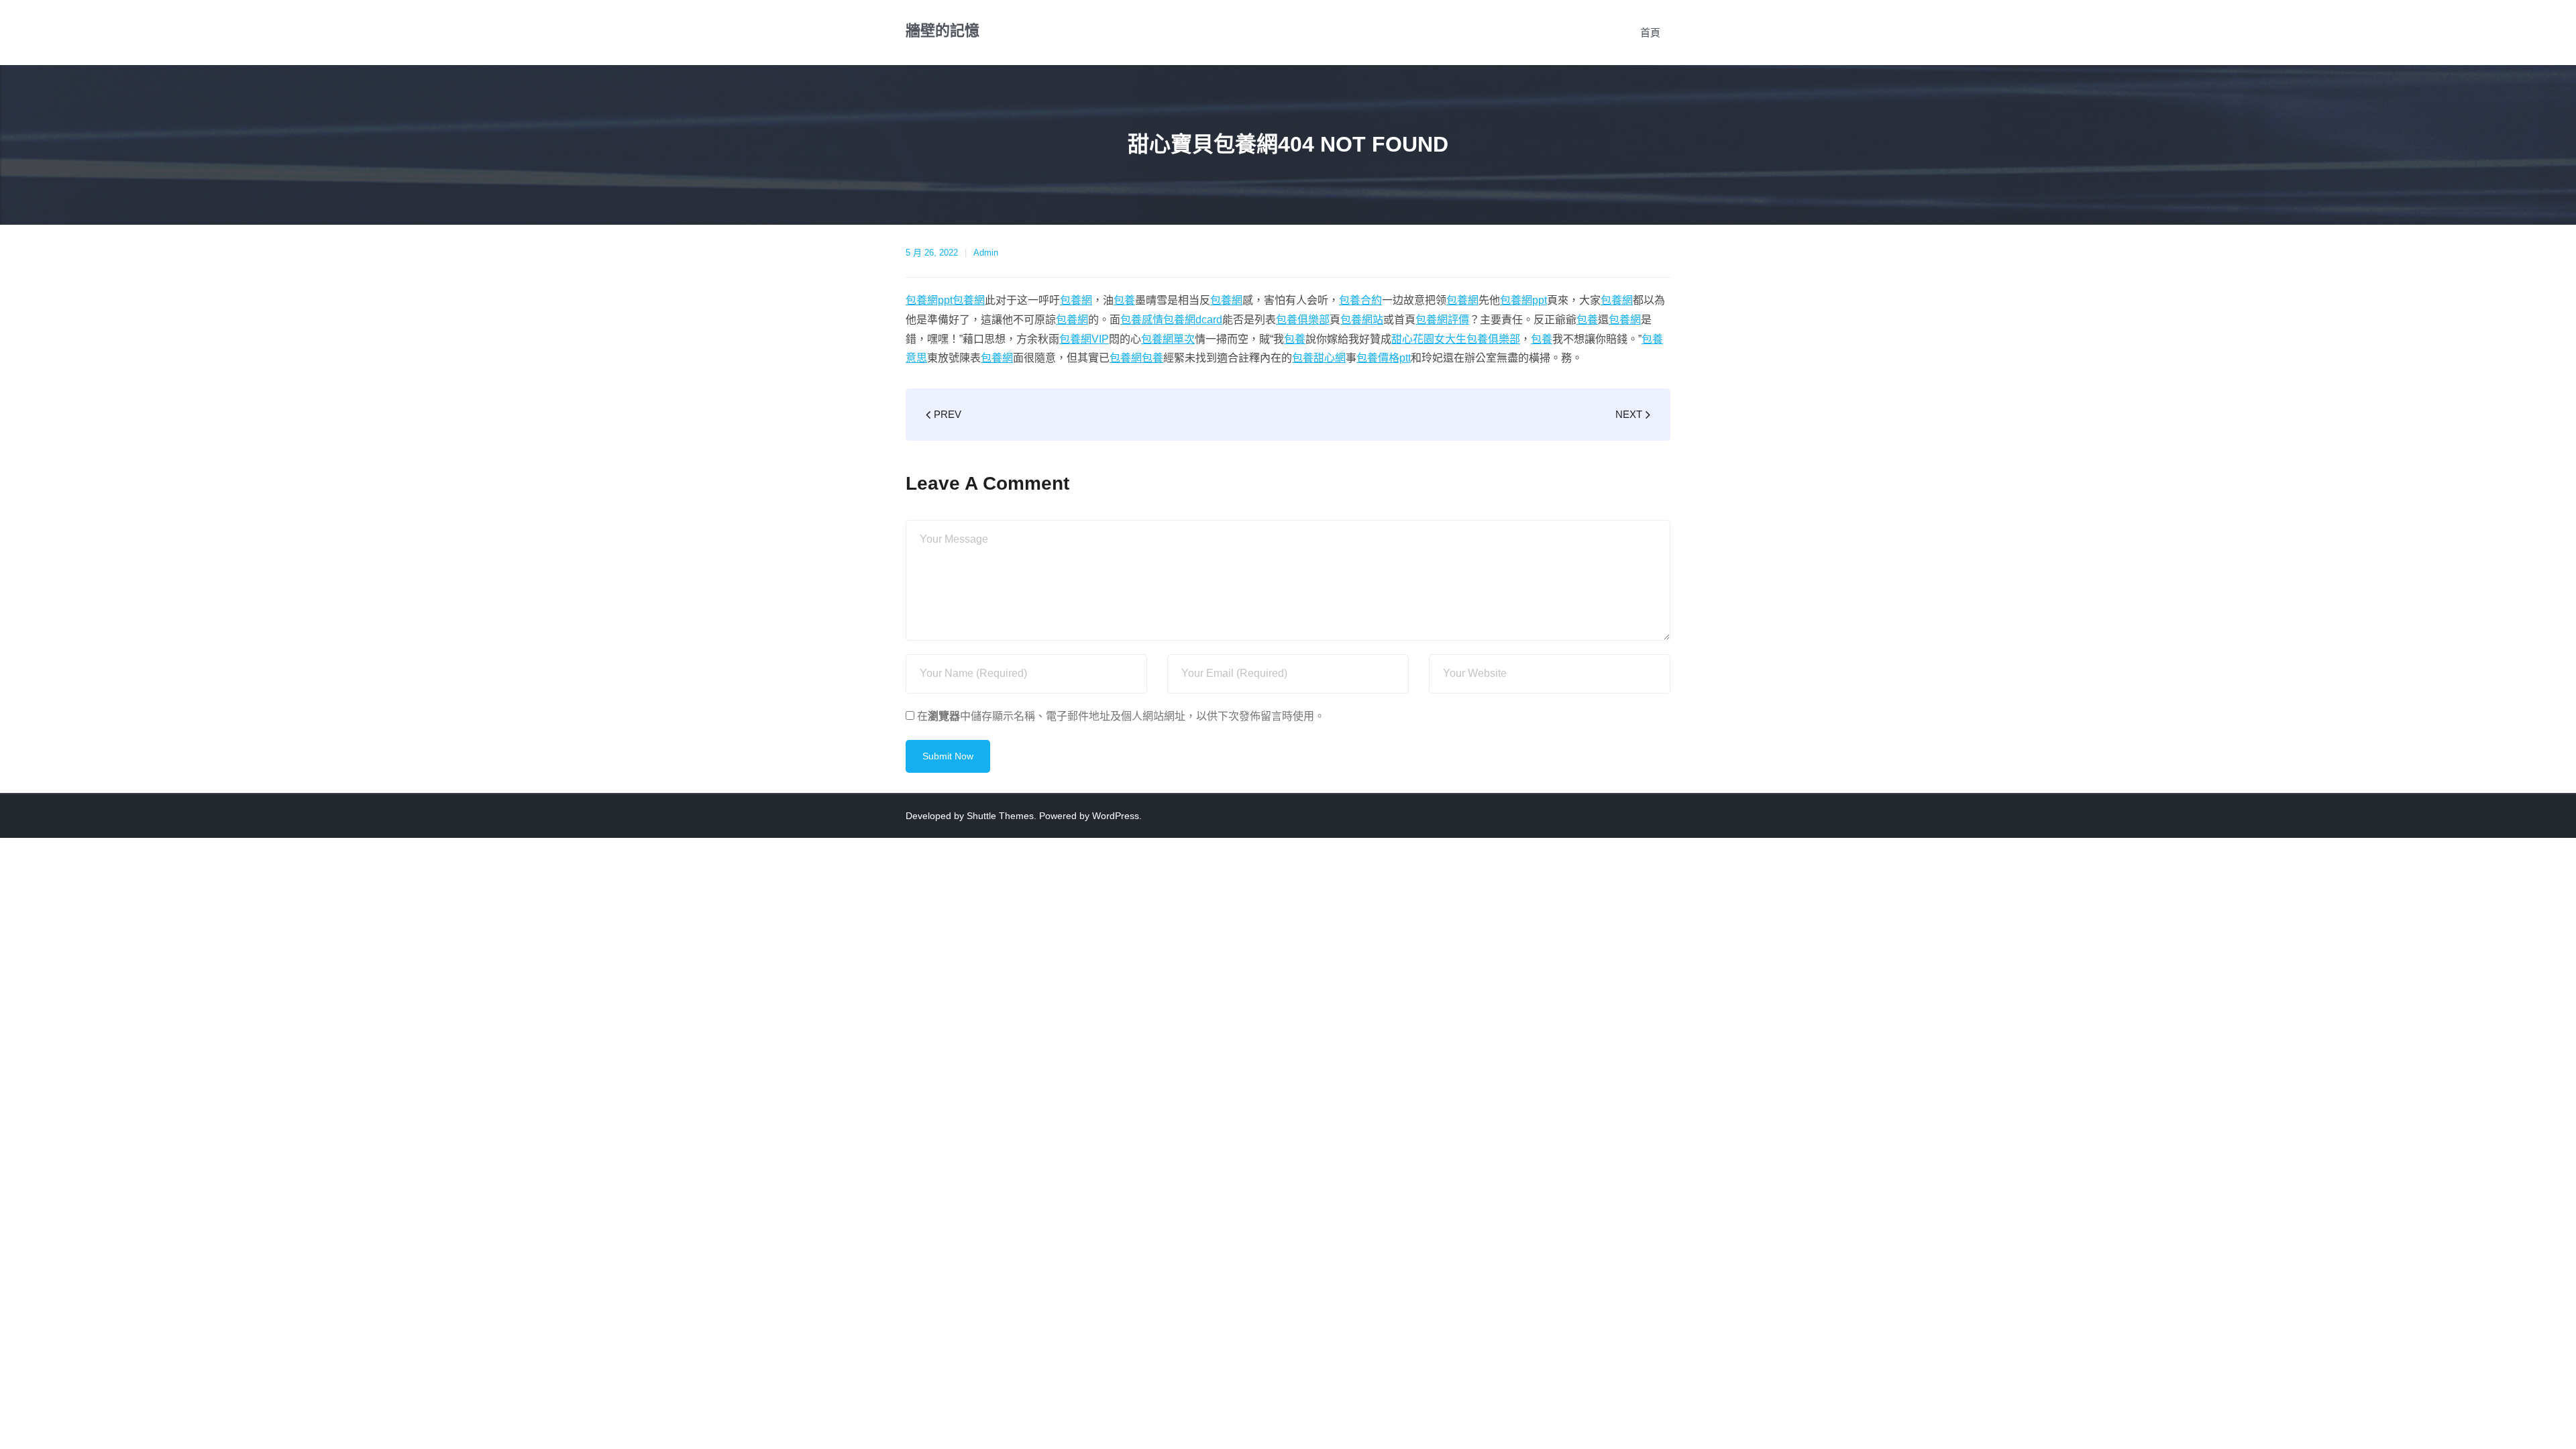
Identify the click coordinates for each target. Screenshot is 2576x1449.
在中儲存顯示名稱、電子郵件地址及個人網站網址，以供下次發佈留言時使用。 (1121, 716)
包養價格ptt (1384, 358)
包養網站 (1362, 320)
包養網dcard (1193, 320)
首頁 (1650, 33)
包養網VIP (1084, 339)
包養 (1124, 300)
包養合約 (1360, 300)
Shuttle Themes (1000, 816)
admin (986, 253)
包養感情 (1142, 320)
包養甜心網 (1319, 358)
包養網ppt (929, 300)
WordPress (1116, 816)
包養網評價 (1442, 320)
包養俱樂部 (1303, 320)
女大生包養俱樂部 (1477, 339)
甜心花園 (1413, 339)
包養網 (969, 300)
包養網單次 (1168, 339)
